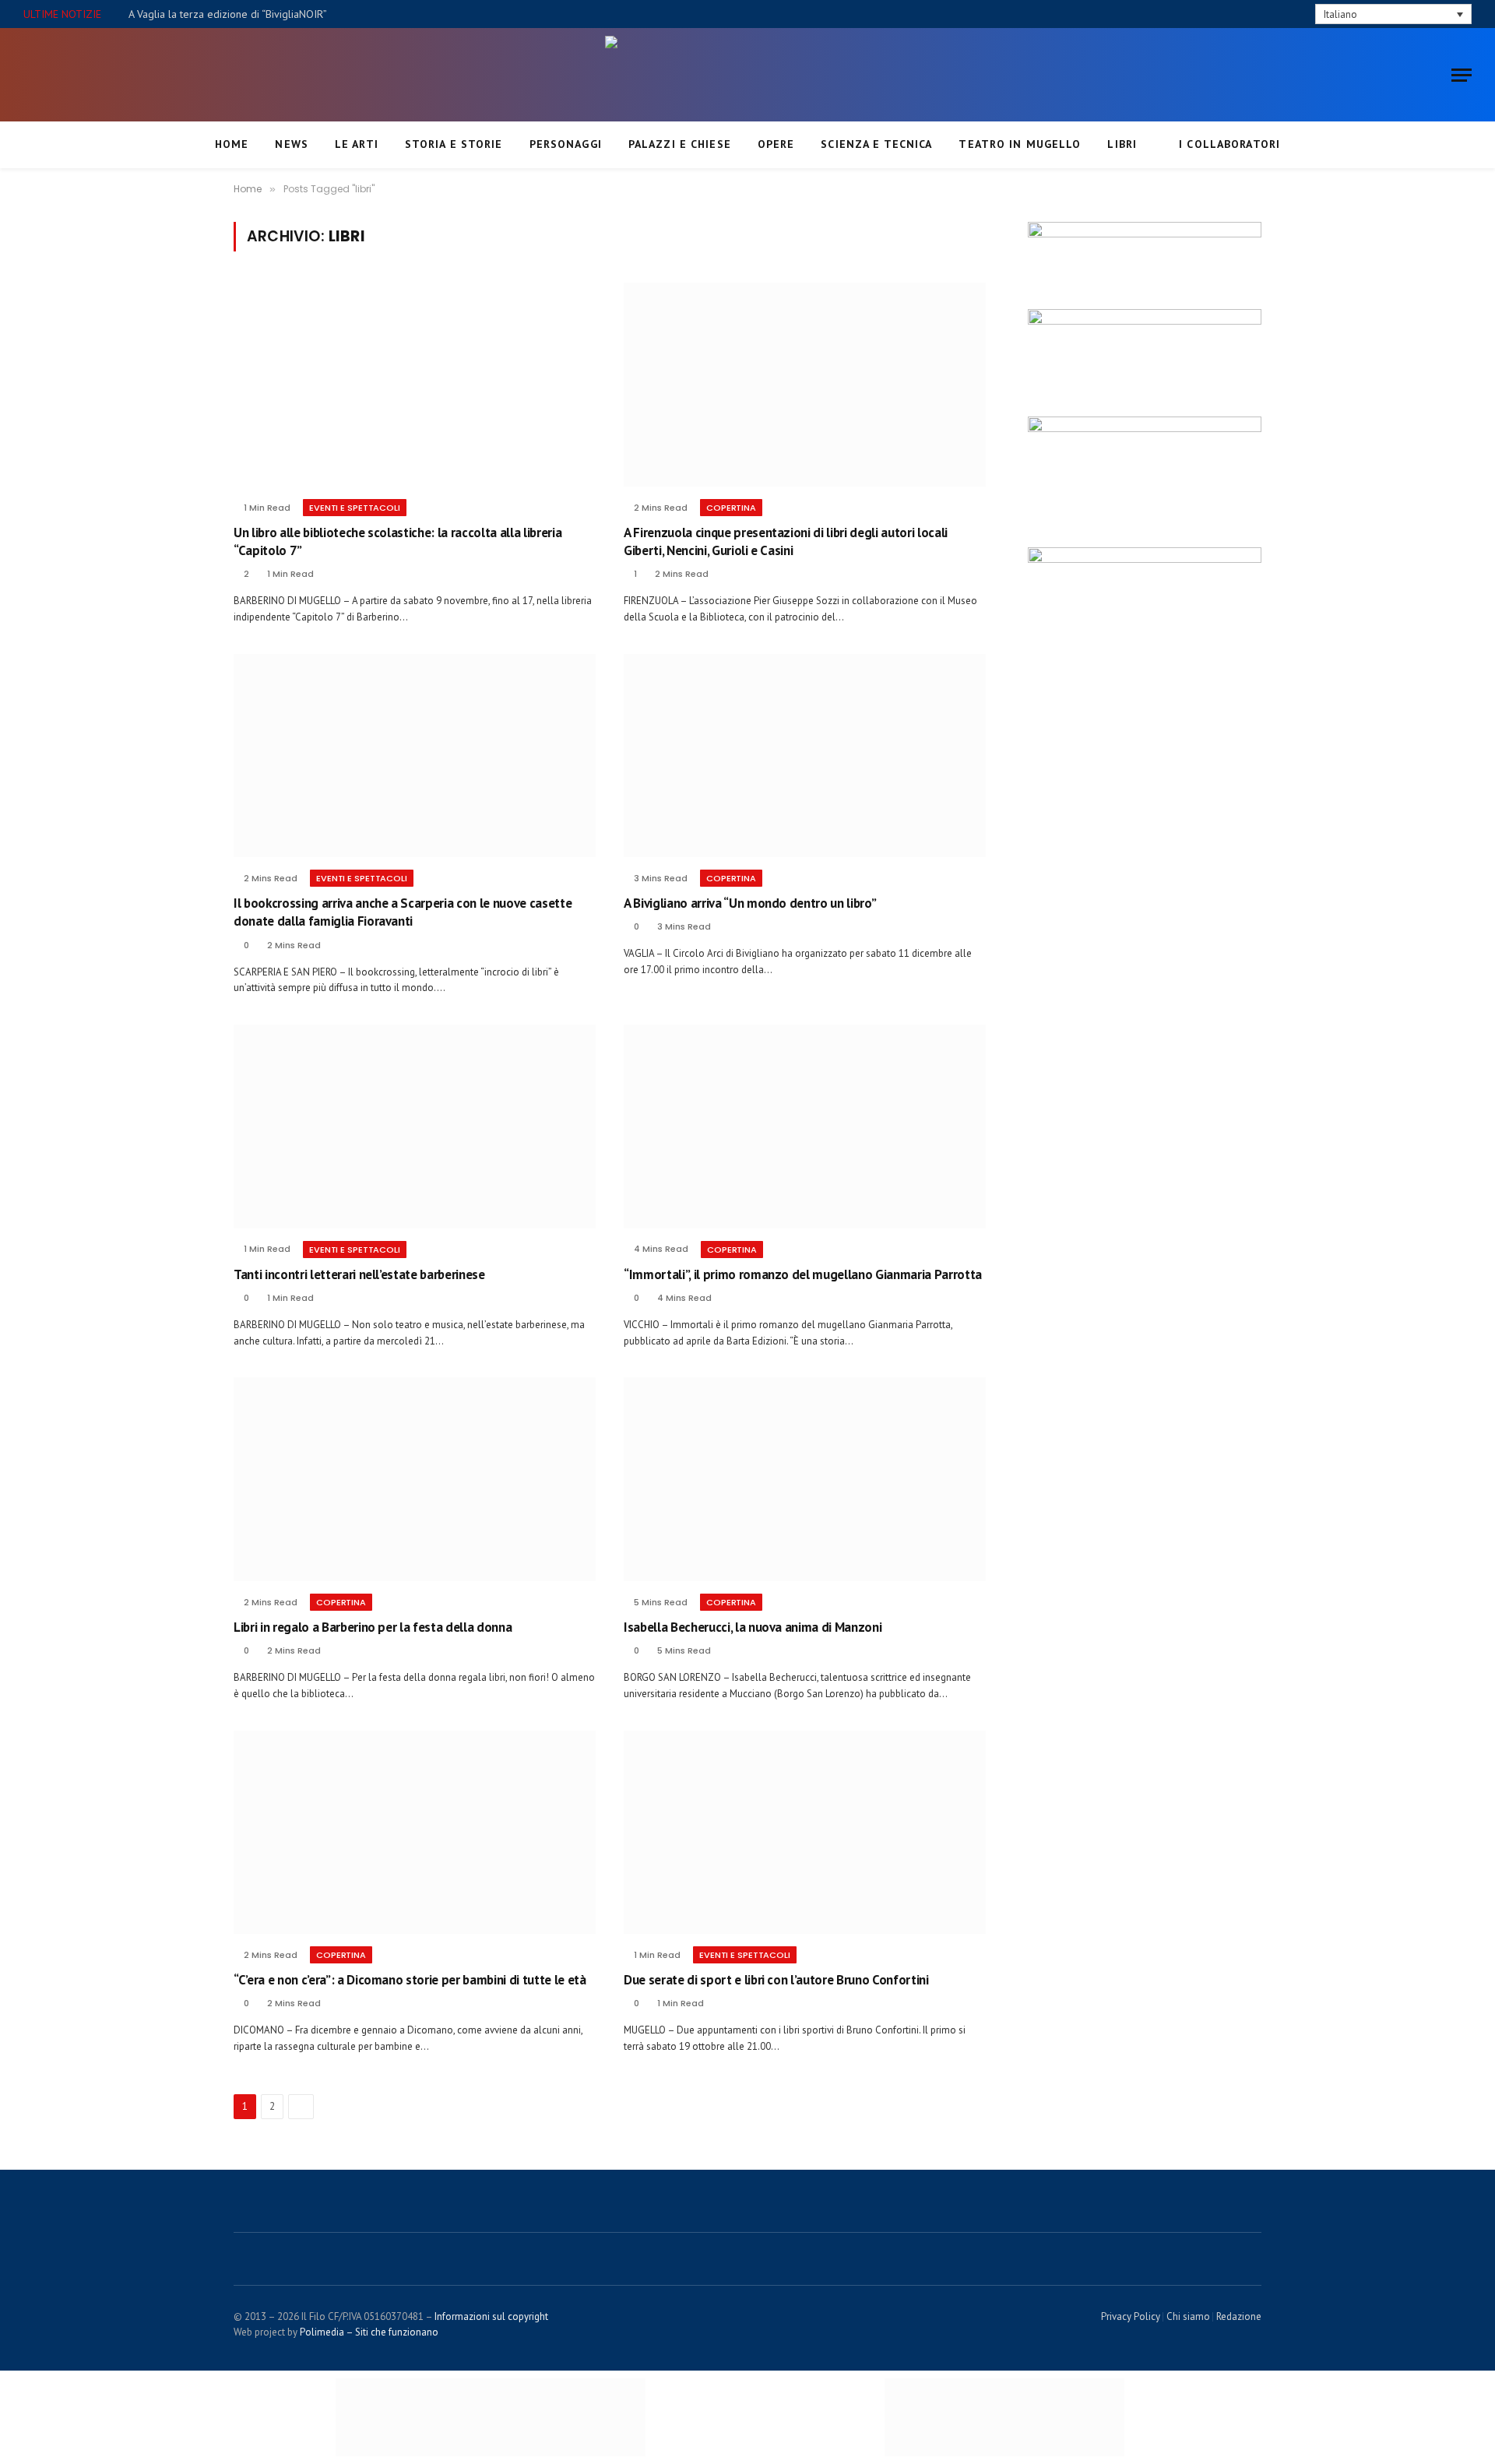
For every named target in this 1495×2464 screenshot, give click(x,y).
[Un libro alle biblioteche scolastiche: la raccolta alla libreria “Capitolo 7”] (415, 385)
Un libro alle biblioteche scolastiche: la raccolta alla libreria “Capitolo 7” (397, 541)
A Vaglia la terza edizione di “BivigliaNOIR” (228, 14)
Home (232, 144)
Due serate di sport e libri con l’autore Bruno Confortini (776, 1980)
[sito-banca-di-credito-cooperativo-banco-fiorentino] (1145, 234)
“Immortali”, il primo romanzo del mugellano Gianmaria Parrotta (803, 1274)
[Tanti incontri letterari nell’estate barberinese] (415, 1127)
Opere (776, 144)
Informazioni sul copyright (491, 2316)
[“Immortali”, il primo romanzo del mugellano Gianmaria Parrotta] (805, 1127)
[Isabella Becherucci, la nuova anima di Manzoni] (805, 1479)
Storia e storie (454, 144)
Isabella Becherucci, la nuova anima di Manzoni (753, 1627)
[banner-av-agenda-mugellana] (1145, 559)
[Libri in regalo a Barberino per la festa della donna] (415, 1479)
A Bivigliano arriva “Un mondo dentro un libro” (750, 903)
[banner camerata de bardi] (1145, 321)
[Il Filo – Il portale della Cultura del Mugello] (747, 75)
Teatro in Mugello (1020, 144)
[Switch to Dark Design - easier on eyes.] (1278, 14)
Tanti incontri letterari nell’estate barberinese (359, 1274)
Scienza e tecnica (876, 144)
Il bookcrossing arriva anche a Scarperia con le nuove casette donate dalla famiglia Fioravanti (403, 912)
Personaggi (566, 144)
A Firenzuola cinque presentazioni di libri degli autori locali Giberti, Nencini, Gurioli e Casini (786, 541)
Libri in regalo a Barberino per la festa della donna (373, 1627)
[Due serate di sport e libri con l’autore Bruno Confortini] (805, 1833)
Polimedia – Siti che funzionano (369, 2332)
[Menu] (1462, 75)
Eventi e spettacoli (355, 508)
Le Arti (357, 144)
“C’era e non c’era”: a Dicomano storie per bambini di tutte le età (410, 1980)
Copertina (731, 508)
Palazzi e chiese (680, 144)
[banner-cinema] (1145, 428)
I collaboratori (1229, 144)
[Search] (1301, 14)
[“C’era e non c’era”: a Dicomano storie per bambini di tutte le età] (415, 1833)
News (291, 144)
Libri (1122, 144)
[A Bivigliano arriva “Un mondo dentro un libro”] (805, 756)
